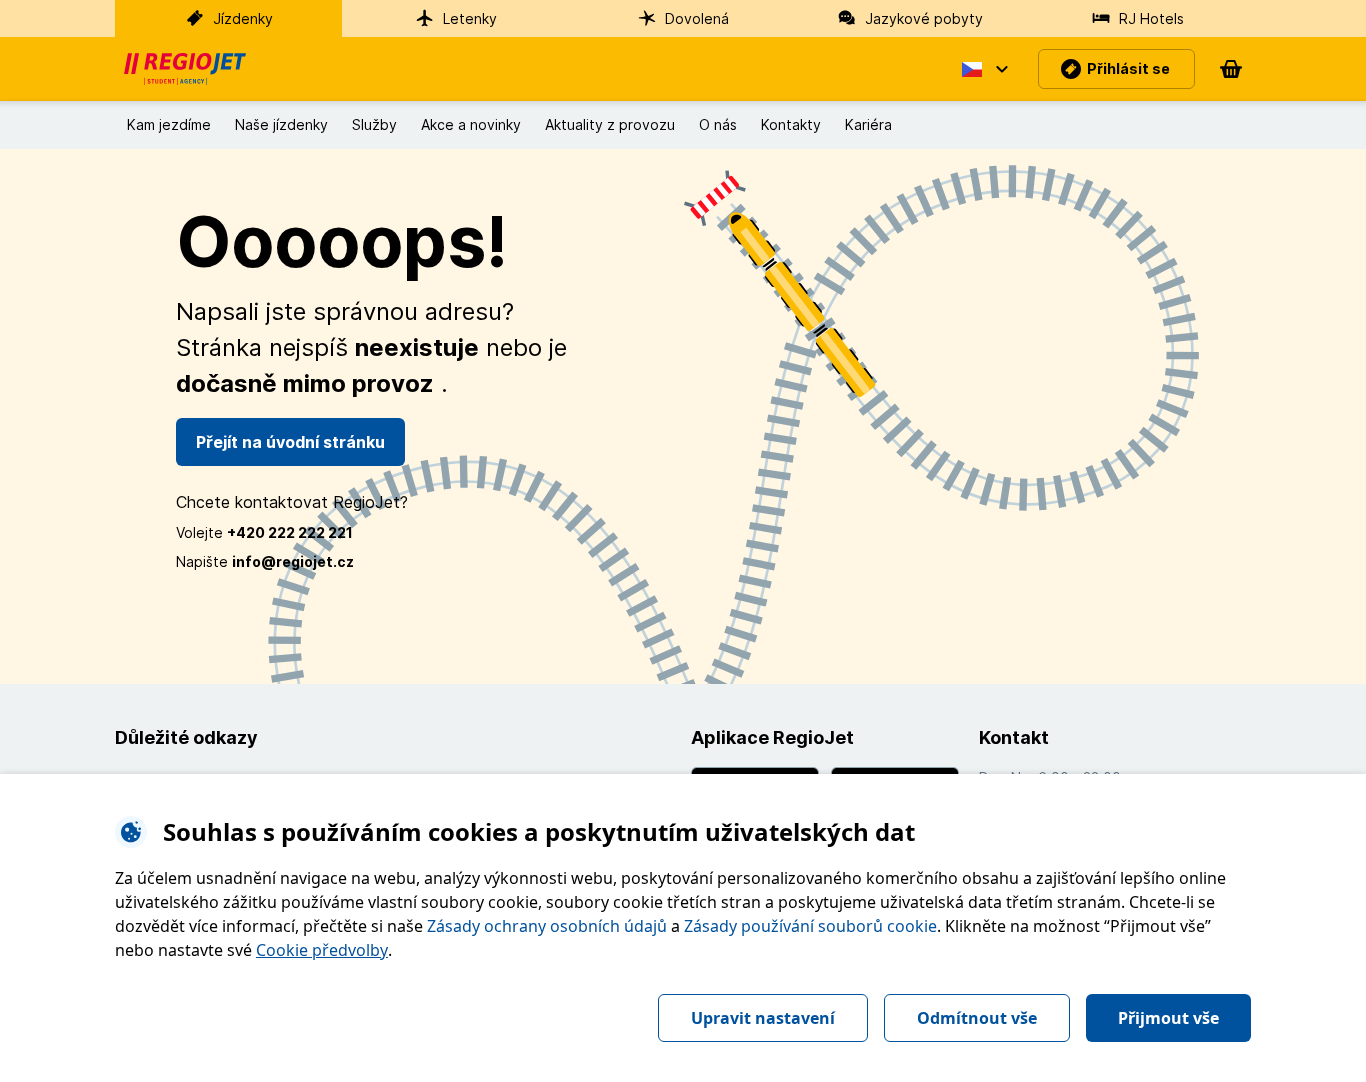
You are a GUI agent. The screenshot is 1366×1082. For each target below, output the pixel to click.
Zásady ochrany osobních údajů (547, 926)
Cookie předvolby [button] (322, 950)
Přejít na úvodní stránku (290, 442)
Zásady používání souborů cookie (810, 926)
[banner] (185, 69)
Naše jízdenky (281, 124)
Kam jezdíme (169, 124)
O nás (718, 124)
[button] (984, 69)
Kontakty (791, 124)
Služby (374, 124)
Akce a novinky (471, 124)
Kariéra (868, 124)
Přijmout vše (1168, 1018)
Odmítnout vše (977, 1018)
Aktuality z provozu (610, 124)
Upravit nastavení (763, 1018)
